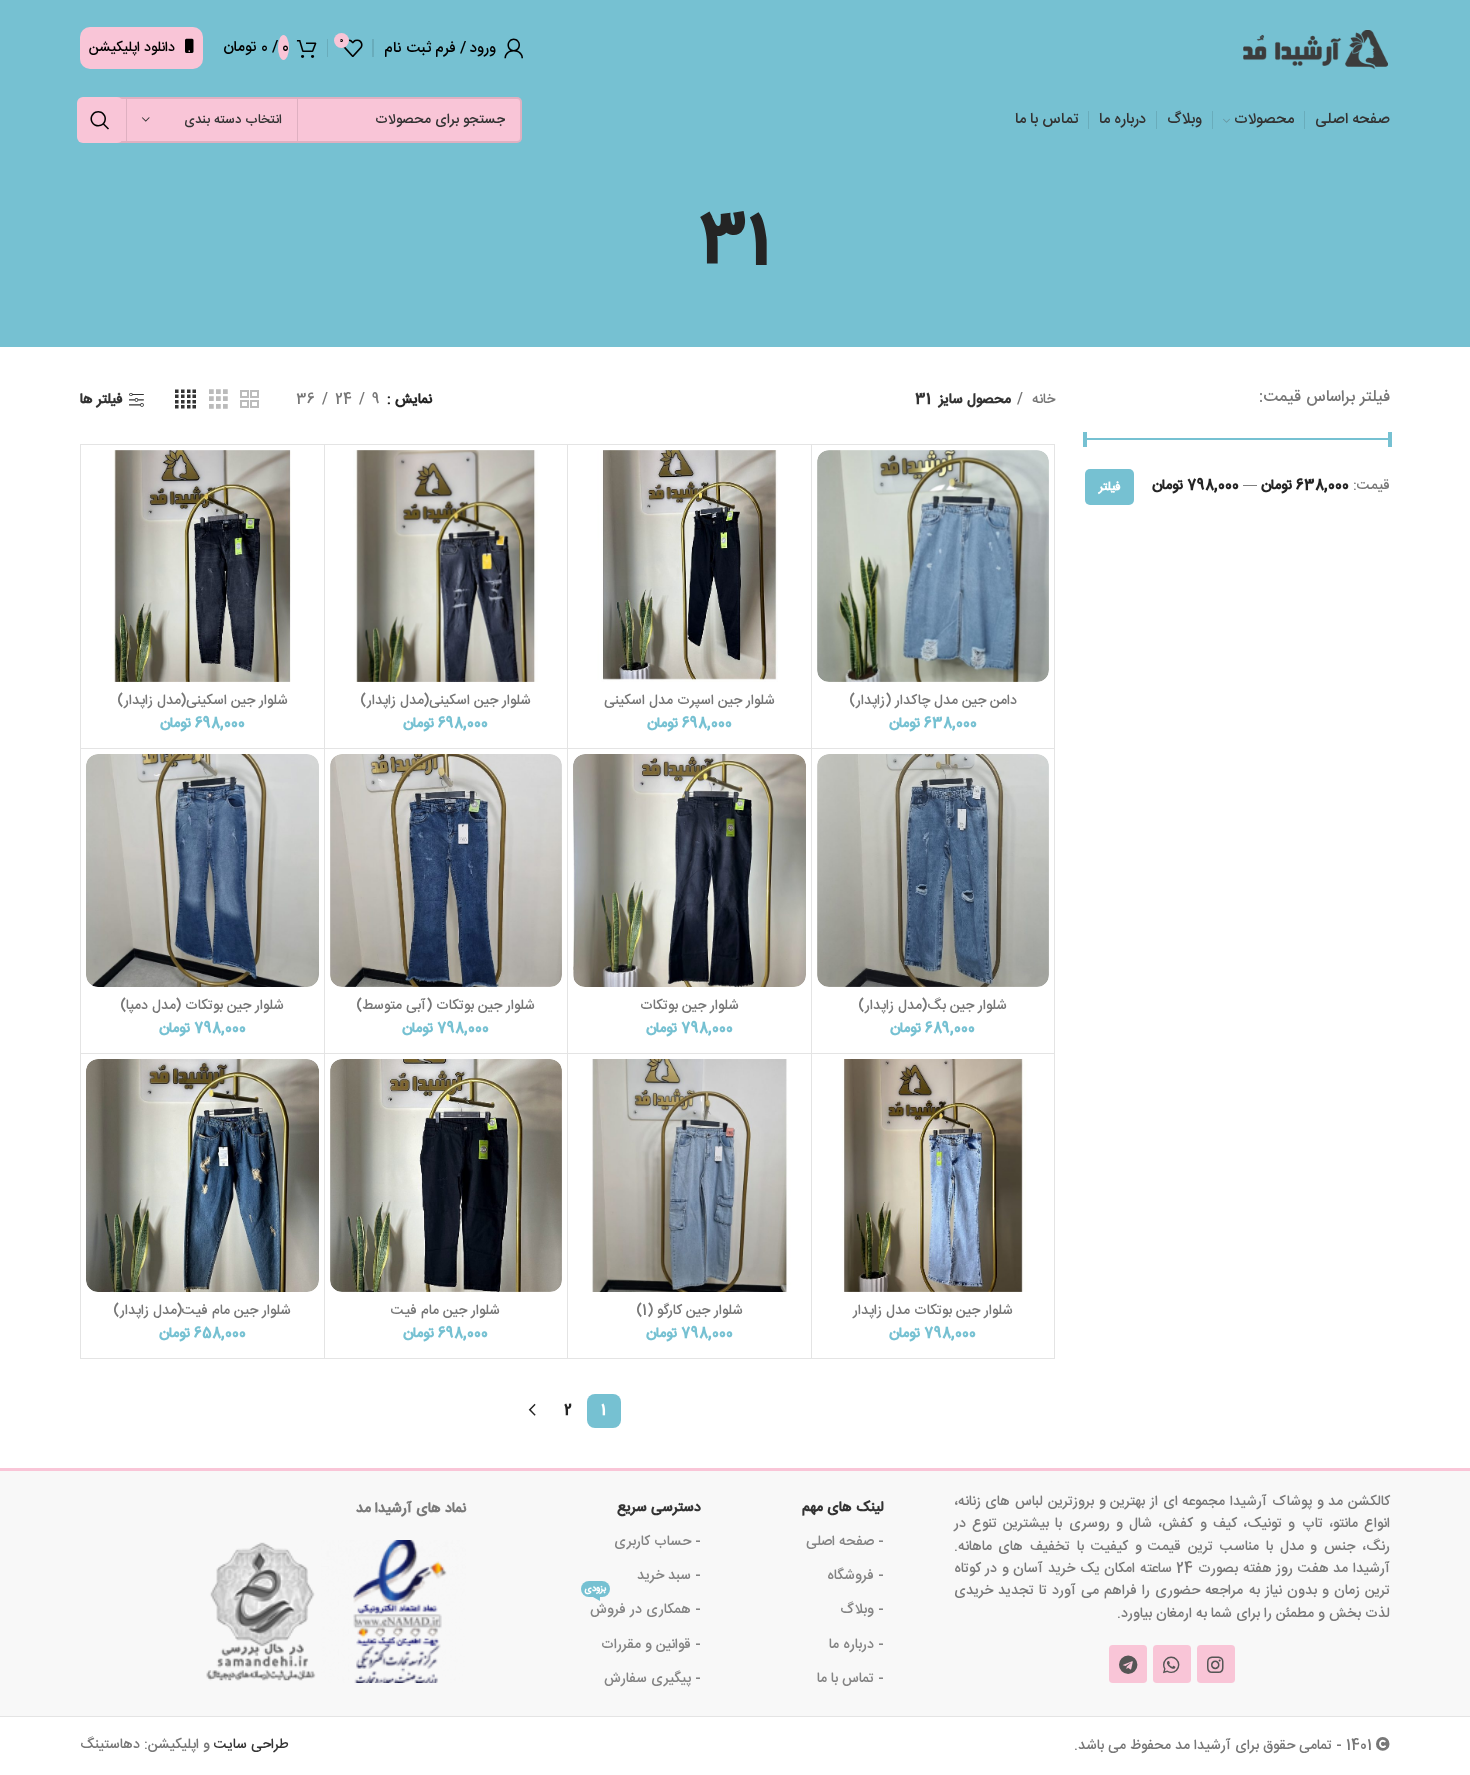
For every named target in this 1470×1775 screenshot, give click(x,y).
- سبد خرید (669, 1576)
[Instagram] (1216, 1664)
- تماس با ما (850, 1679)
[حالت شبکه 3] (218, 400)
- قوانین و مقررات (651, 1645)
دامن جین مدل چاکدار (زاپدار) (933, 701)
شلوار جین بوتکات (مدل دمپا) (202, 1006)
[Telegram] (1128, 1664)
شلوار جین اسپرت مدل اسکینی (689, 701)
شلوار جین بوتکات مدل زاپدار (933, 1311)
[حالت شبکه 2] (249, 400)
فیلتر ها (101, 400)
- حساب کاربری (657, 1542)
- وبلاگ (862, 1610)
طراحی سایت (251, 1745)
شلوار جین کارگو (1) (689, 1311)
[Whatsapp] (1172, 1664)
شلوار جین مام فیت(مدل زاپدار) (202, 1311)
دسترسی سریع (659, 1508)
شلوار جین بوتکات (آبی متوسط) (445, 1006)
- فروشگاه (855, 1576)
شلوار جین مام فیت (445, 1311)
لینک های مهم (843, 1508)
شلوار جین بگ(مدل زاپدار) (932, 1006)
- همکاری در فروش (643, 1607)
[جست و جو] (100, 120)
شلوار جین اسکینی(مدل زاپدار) (445, 701)
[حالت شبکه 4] (185, 400)
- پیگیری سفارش (652, 1679)
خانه (1041, 400)
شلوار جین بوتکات (689, 1006)
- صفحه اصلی (845, 1542)
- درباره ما (856, 1645)
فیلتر (1109, 487)
